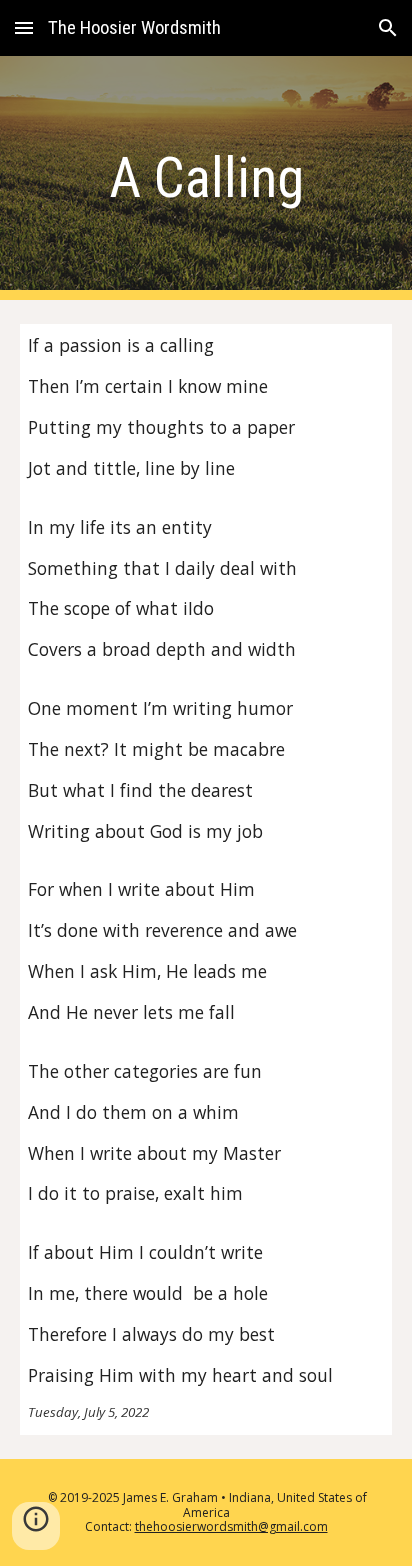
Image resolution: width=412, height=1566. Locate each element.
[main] (206, 178)
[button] (24, 27)
